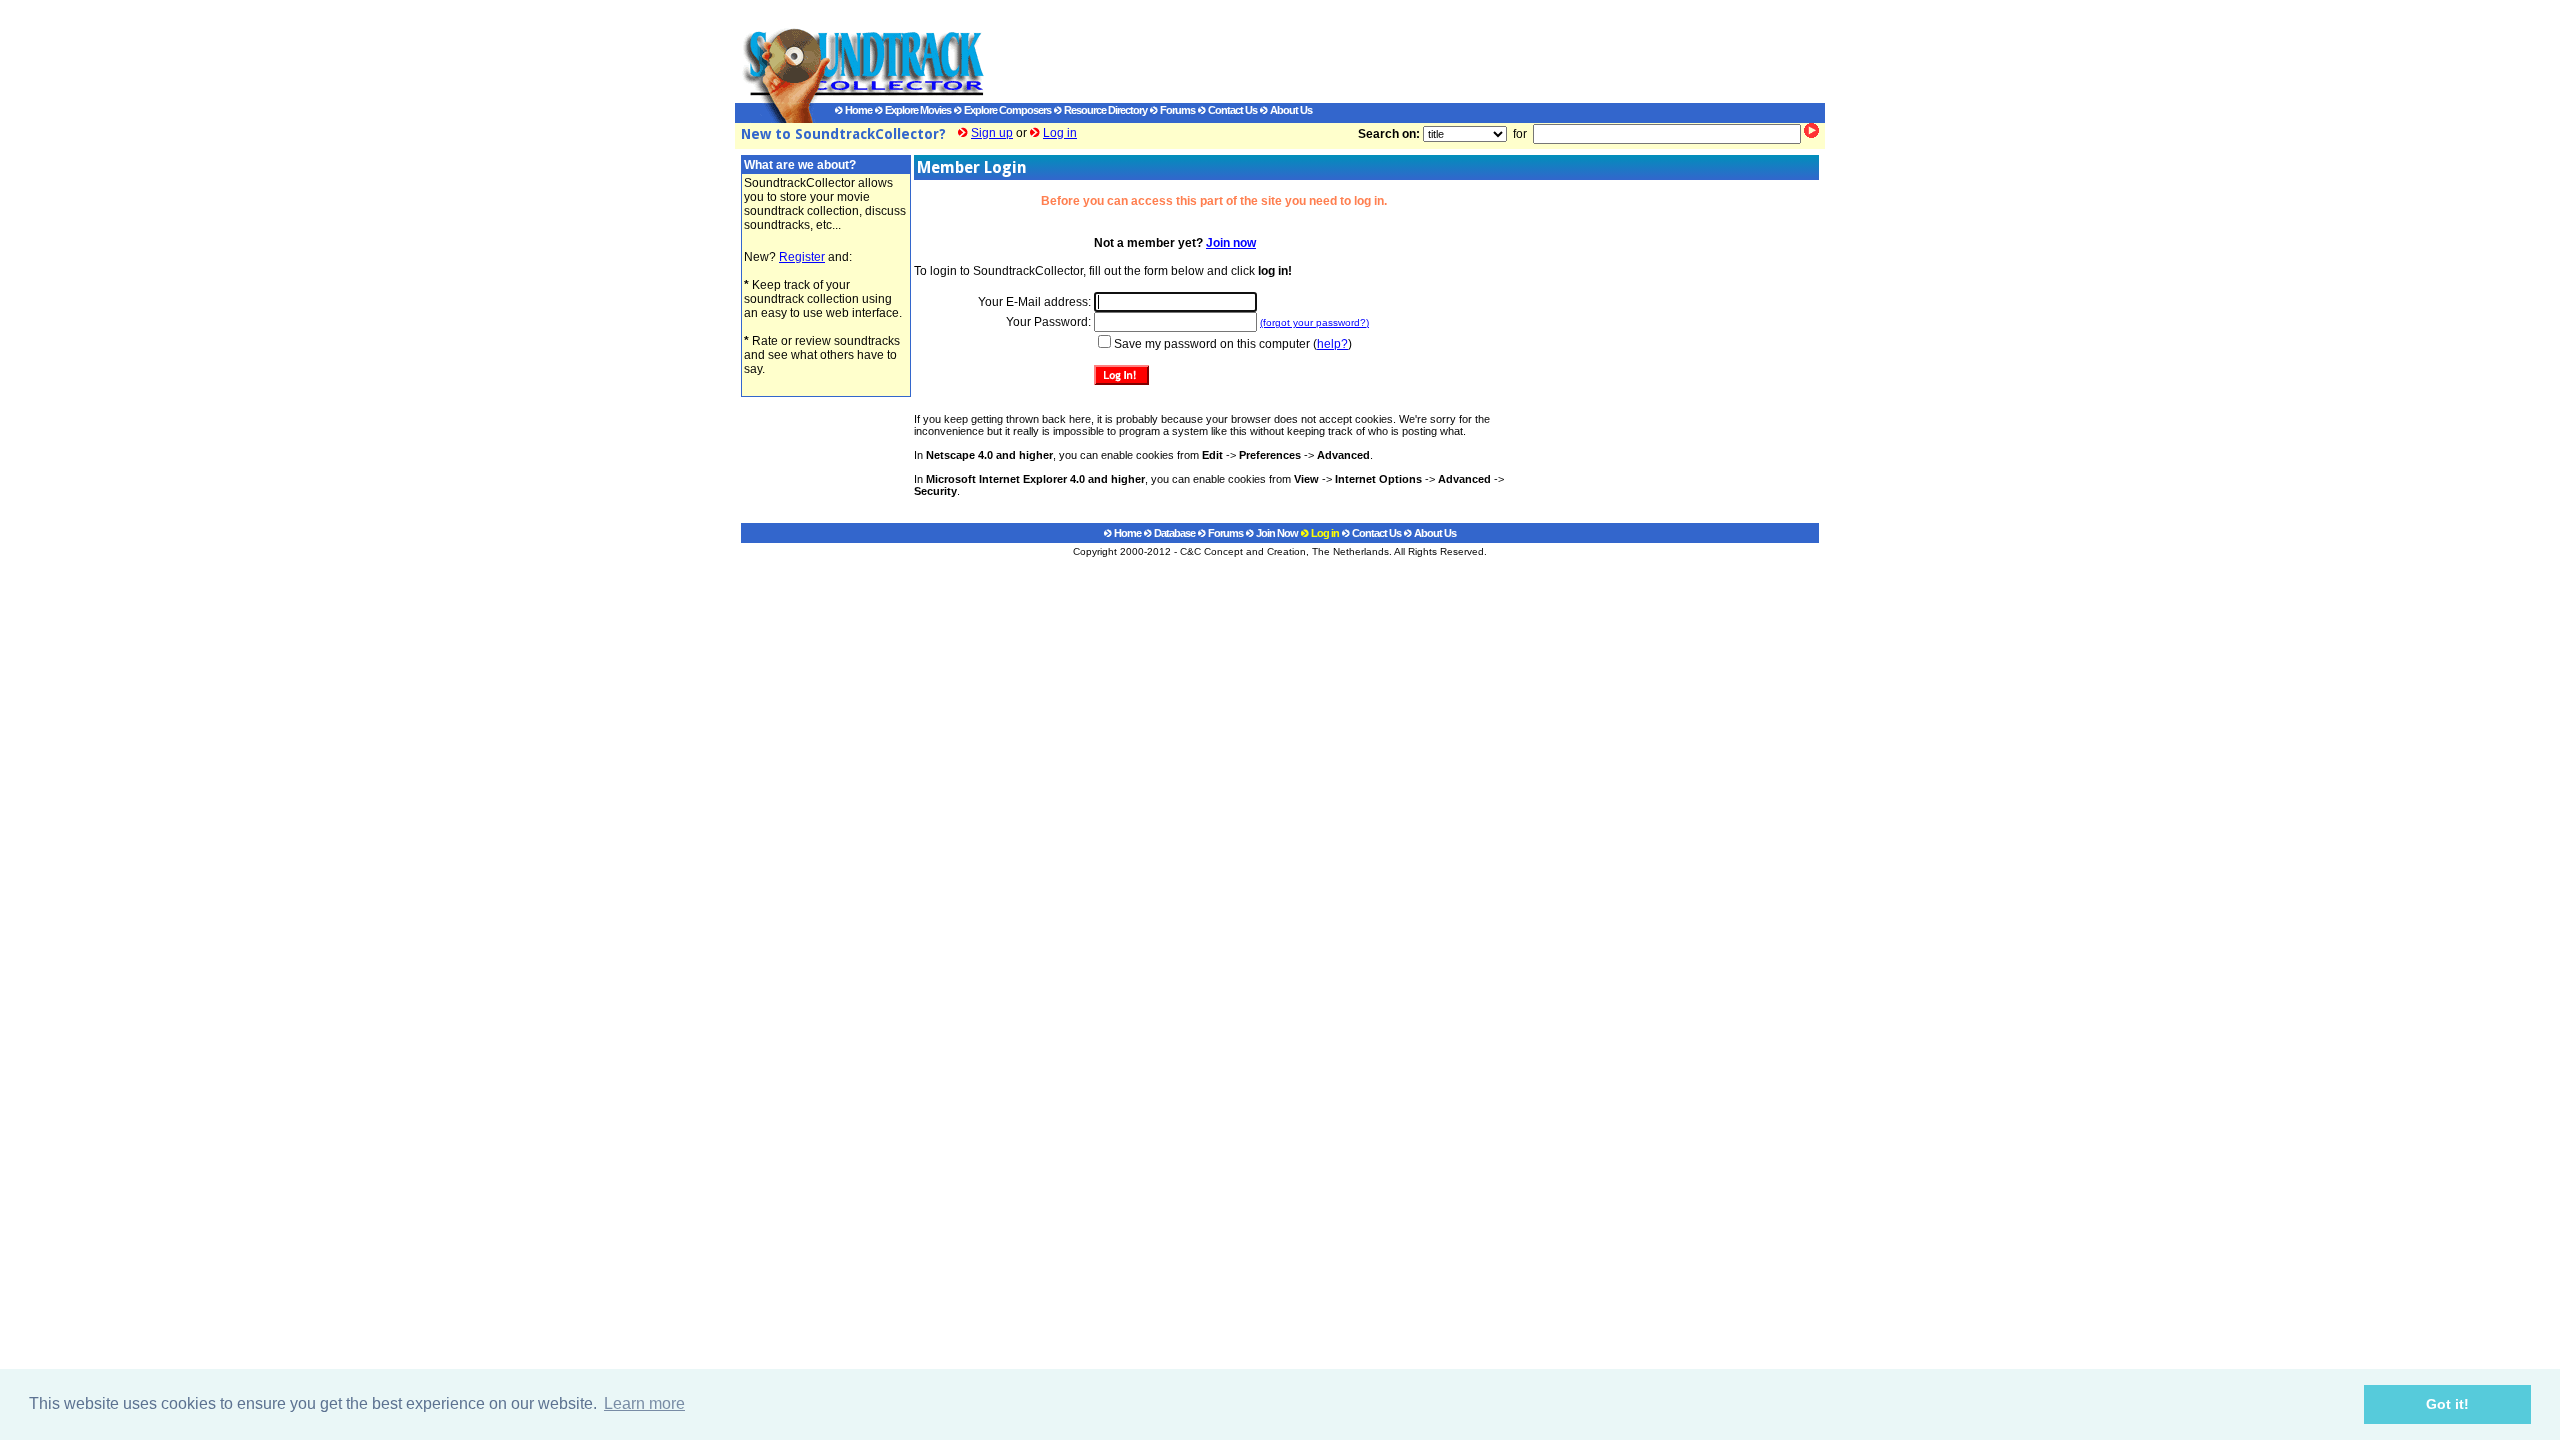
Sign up (992, 133)
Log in (1060, 133)
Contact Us (1231, 110)
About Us (1290, 110)
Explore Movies (917, 110)
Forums (1176, 110)
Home (857, 110)
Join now (1231, 243)
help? (1332, 344)
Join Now (1276, 533)
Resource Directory (1104, 110)
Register (802, 257)
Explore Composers (1006, 110)
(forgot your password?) (1314, 322)
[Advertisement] (1385, 51)
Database (1173, 533)
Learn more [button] (644, 1403)
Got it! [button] (2447, 1404)
